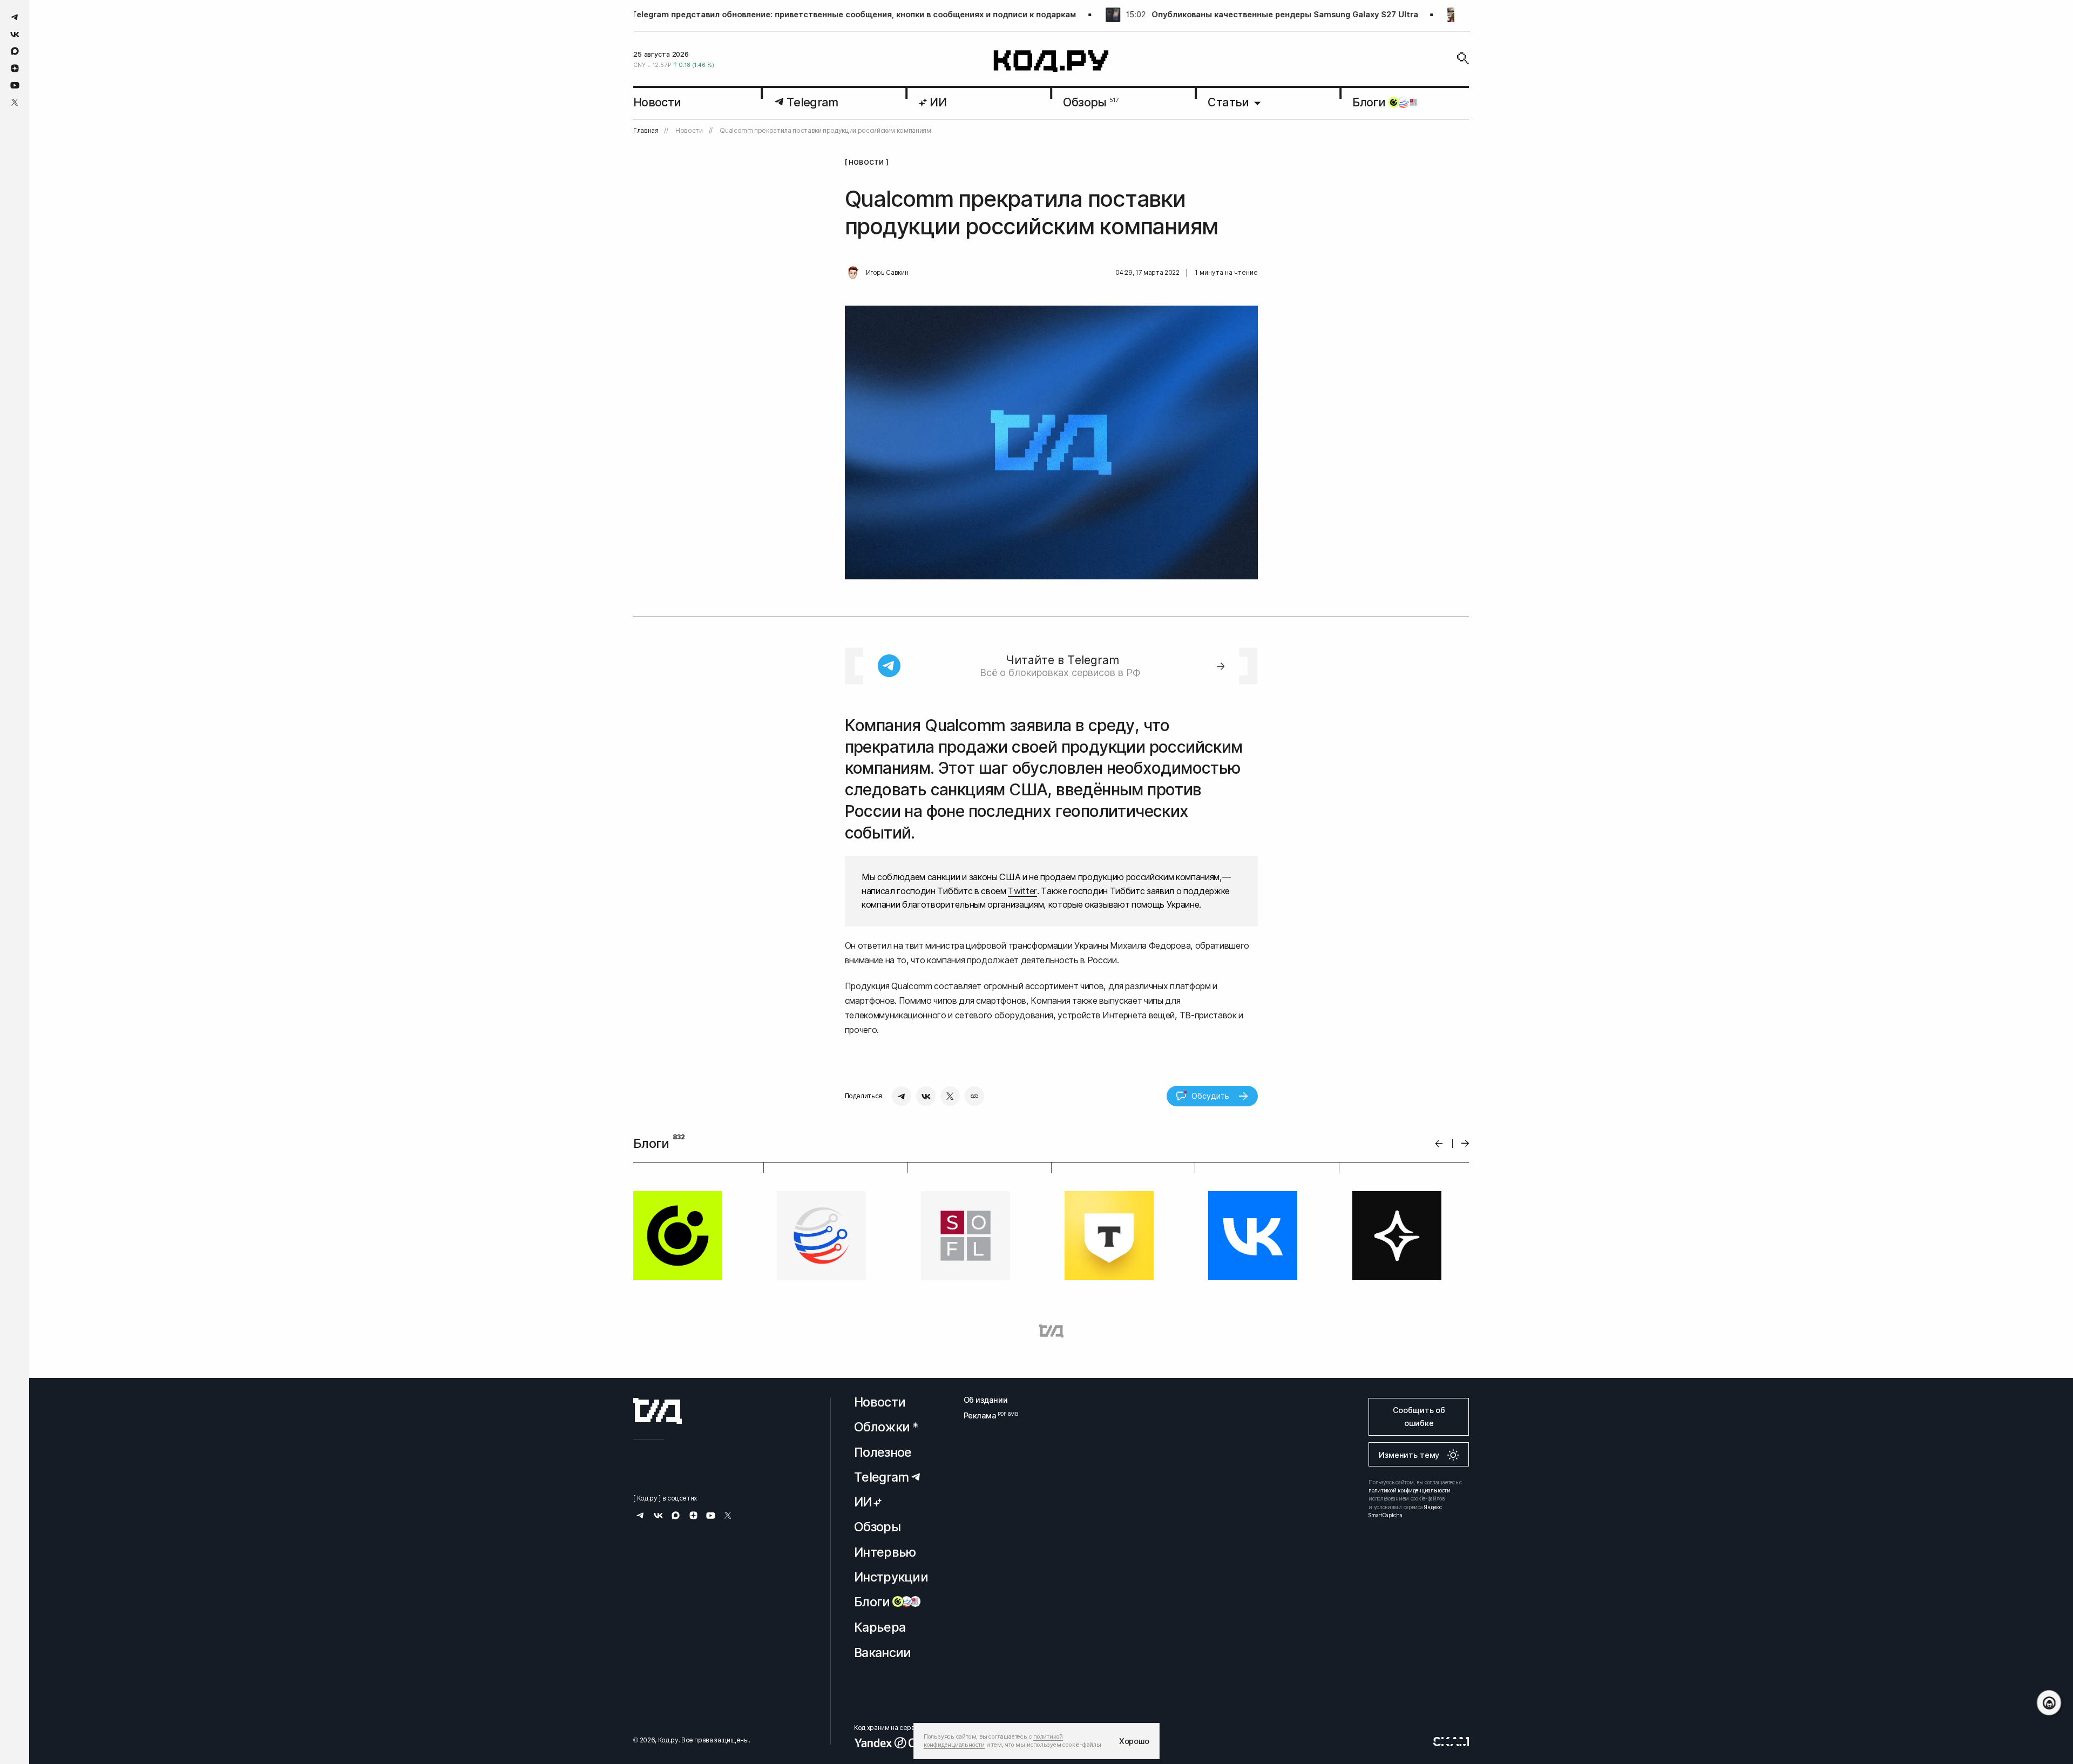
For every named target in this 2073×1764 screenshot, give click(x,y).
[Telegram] (902, 1096)
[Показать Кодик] (2049, 1703)
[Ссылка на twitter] (15, 102)
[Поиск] (1463, 58)
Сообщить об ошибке (1419, 1417)
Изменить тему (1409, 1455)
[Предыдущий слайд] (1439, 1143)
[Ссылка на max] (15, 51)
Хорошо (1134, 1741)
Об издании (986, 1400)
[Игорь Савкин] (853, 273)
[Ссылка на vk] (15, 34)
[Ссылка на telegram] (15, 17)
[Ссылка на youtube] (15, 85)
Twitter (1022, 891)
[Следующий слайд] (1465, 1144)
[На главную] (1051, 61)
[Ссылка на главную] (658, 1411)
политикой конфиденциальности (1410, 1490)
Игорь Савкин (887, 273)
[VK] (926, 1096)
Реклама (986, 1415)
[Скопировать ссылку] (974, 1096)
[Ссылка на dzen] (15, 69)
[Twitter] (950, 1096)
